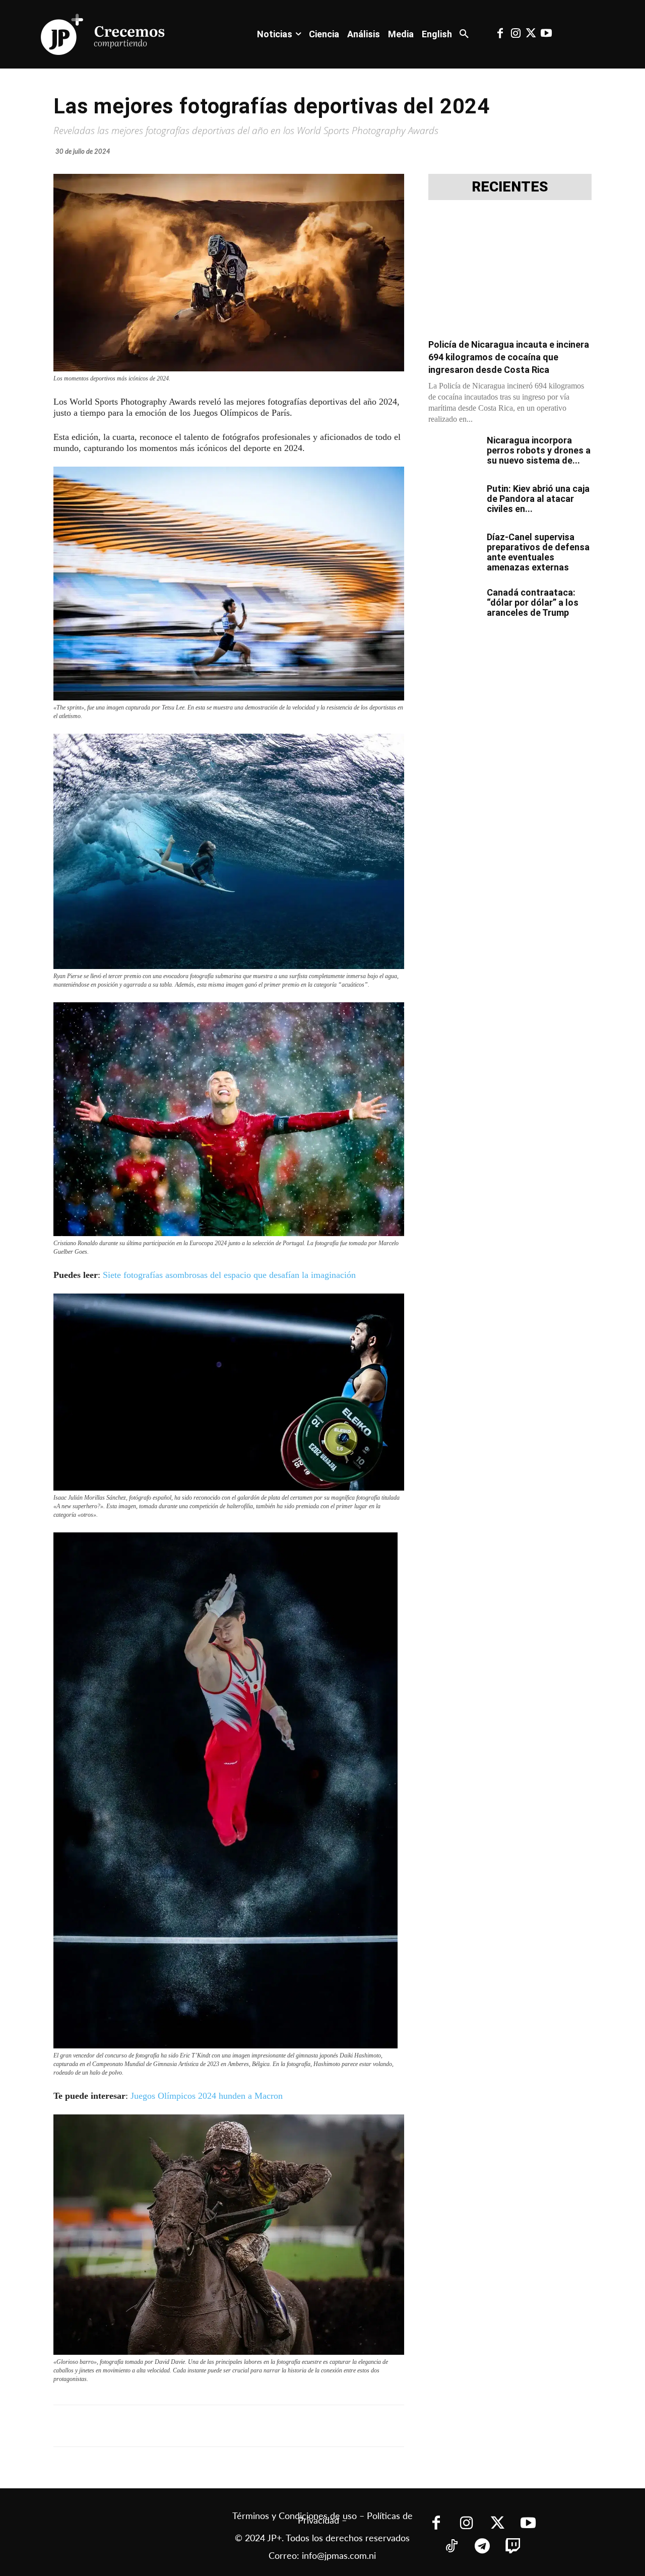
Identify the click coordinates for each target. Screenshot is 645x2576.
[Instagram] (515, 34)
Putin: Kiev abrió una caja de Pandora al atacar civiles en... (538, 499)
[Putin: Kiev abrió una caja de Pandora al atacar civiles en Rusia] (454, 501)
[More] (300, 2426)
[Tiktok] (451, 2547)
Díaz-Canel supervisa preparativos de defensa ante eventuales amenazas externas (538, 552)
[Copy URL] (276, 2426)
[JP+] (103, 34)
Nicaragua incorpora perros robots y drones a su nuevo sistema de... (539, 450)
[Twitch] (513, 2547)
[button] (464, 34)
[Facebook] (500, 34)
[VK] (230, 2426)
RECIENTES (510, 187)
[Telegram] (183, 2426)
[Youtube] (546, 34)
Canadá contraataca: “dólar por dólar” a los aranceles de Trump (533, 602)
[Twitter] (531, 34)
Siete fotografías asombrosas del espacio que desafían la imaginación (229, 1275)
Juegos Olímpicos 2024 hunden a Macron (207, 2096)
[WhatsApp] (207, 2426)
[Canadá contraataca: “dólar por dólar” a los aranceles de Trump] (454, 605)
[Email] (253, 2426)
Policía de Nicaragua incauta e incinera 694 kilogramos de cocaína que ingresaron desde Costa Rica (509, 357)
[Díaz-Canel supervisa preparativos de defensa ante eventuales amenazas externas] (454, 550)
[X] (160, 2426)
